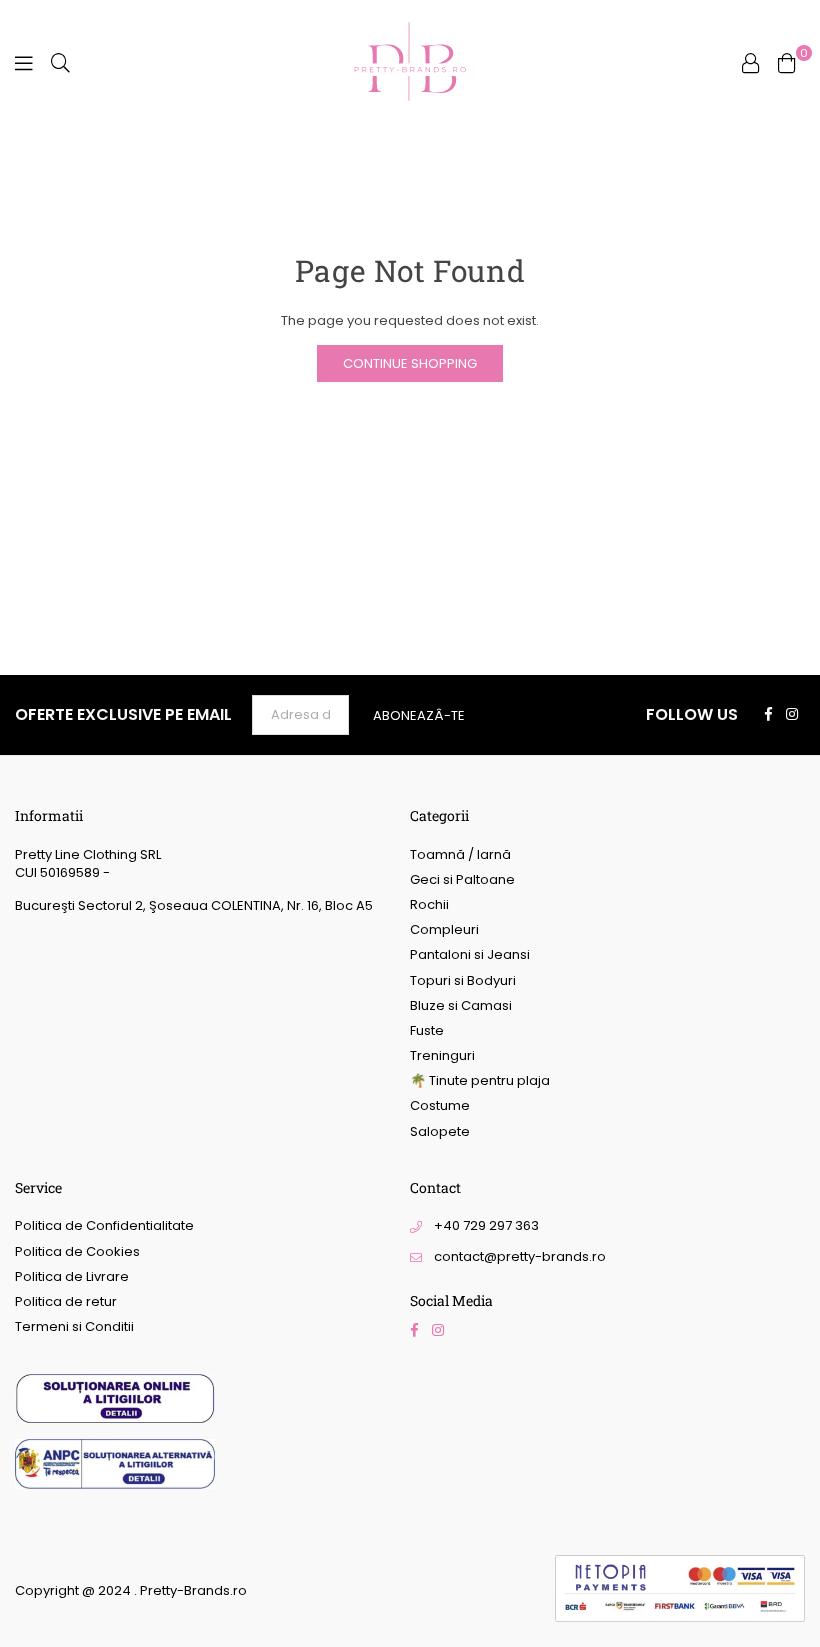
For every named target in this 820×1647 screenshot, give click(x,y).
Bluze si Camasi (461, 1005)
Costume (440, 1105)
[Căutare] (60, 63)
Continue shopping (410, 363)
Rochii (429, 904)
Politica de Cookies (77, 1251)
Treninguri (442, 1055)
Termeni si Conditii (74, 1326)
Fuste (427, 1030)
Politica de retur (66, 1301)
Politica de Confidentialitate (104, 1225)
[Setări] (751, 63)
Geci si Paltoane (462, 879)
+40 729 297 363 (486, 1225)
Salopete (440, 1131)
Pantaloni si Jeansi (470, 954)
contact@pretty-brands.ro (520, 1256)
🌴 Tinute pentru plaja (480, 1080)
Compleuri (444, 929)
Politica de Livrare (72, 1276)
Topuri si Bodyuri (463, 980)
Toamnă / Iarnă (460, 854)
